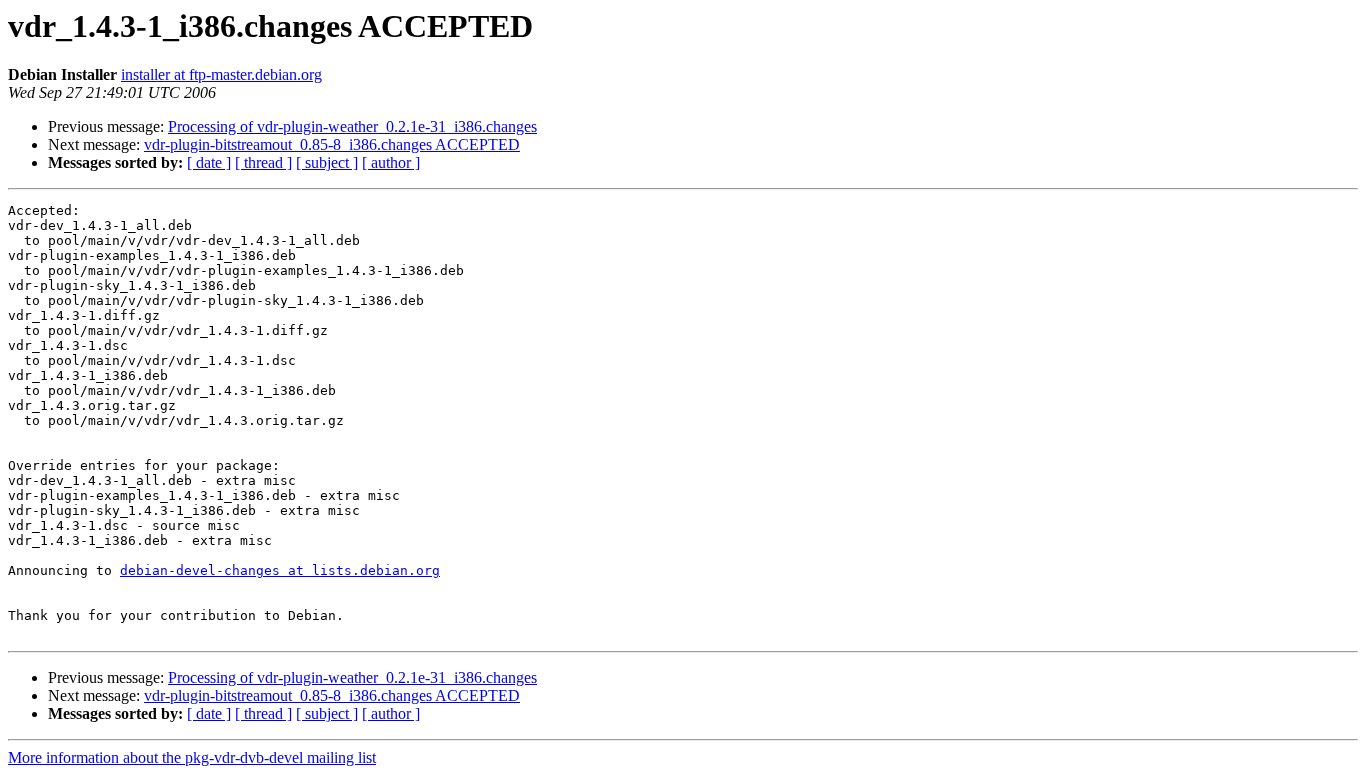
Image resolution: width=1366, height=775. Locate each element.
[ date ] (209, 162)
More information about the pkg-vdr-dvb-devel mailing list (192, 757)
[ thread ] (263, 162)
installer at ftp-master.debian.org (221, 74)
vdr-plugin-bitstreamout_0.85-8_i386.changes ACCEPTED (332, 144)
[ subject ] (327, 162)
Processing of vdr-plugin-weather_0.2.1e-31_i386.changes (352, 126)
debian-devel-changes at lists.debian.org (280, 570)
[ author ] (391, 162)
